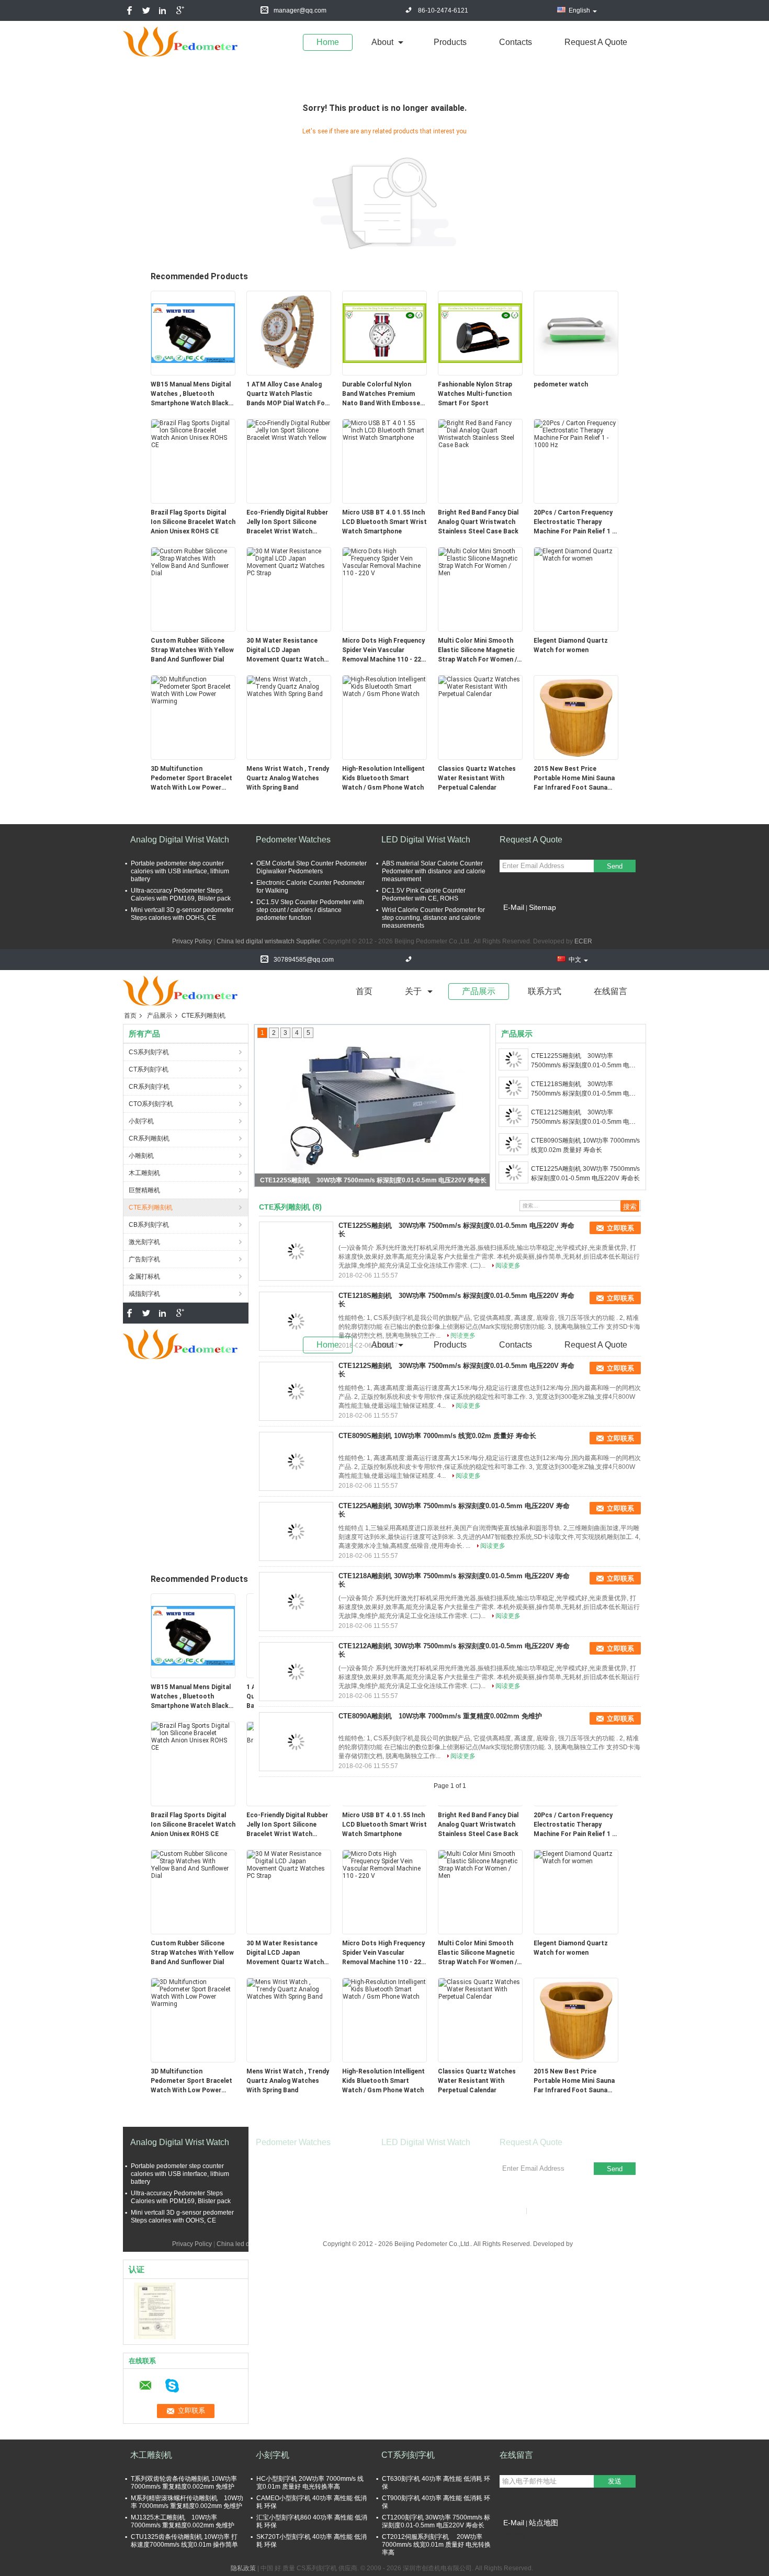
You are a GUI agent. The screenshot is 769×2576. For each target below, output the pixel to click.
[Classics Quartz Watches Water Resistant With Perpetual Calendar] (480, 686)
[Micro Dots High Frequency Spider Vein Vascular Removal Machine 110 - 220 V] (384, 562)
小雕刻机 (141, 1156)
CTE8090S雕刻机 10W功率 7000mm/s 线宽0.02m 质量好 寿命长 (585, 1145)
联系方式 (545, 991)
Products (450, 42)
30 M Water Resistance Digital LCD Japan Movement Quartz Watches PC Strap (289, 651)
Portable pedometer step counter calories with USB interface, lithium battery (180, 871)
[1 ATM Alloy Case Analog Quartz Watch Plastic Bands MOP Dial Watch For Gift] (289, 333)
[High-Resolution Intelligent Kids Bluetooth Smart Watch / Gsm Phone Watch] (384, 686)
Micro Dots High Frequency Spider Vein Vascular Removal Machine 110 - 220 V (383, 651)
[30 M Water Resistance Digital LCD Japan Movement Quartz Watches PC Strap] (289, 562)
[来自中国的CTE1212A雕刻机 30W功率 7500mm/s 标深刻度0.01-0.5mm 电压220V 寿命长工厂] (296, 1672)
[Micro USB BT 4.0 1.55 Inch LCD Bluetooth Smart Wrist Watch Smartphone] (384, 430)
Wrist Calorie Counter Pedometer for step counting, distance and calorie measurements (433, 918)
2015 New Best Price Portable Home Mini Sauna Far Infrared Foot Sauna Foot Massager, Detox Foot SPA (576, 779)
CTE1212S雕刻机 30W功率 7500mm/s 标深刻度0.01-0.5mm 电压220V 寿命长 (583, 1118)
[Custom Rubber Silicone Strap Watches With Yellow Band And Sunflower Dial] (193, 562)
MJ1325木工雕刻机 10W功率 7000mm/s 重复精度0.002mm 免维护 (183, 2521)
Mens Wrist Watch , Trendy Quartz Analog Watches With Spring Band (288, 778)
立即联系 (620, 1228)
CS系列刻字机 (149, 1052)
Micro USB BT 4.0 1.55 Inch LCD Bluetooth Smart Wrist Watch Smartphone (384, 522)
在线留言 (610, 991)
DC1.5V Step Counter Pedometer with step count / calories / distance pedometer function (310, 910)
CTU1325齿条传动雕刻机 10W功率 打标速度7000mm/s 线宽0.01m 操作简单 (184, 2541)
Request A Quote (596, 42)
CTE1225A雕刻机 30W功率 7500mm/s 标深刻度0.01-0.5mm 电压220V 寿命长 (585, 1173)
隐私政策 (243, 2568)
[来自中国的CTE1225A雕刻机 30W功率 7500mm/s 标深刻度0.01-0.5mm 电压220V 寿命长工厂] (296, 1532)
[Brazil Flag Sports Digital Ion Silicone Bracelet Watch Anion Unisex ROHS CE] (193, 434)
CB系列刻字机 (149, 1225)
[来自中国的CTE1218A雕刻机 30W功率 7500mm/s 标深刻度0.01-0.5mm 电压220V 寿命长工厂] (296, 1602)
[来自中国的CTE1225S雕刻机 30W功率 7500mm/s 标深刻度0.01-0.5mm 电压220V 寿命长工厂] (296, 1251)
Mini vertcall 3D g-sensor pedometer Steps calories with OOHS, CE (182, 914)
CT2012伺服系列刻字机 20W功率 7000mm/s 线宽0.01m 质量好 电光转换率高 (436, 2545)
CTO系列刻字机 (151, 1104)
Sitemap (542, 907)
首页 (364, 991)
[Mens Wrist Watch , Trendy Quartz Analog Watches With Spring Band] (289, 686)
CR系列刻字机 (149, 1087)
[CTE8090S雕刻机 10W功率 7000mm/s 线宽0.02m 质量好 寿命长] (513, 1144)
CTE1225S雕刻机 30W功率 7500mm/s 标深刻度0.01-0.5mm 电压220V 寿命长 (583, 1061)
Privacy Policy (192, 941)
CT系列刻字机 (149, 1069)
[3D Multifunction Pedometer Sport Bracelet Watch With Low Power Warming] (193, 690)
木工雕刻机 (144, 1173)
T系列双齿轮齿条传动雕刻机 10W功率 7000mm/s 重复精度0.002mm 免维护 (184, 2483)
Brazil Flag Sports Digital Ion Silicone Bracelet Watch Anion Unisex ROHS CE (193, 522)
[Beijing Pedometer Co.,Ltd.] (180, 41)
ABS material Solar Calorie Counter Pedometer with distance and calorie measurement (434, 871)
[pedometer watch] (576, 333)
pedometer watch (561, 384)
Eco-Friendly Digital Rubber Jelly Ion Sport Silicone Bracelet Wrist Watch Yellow (287, 522)
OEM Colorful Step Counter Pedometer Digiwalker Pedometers (312, 867)
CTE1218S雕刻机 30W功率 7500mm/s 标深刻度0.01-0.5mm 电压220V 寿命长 (373, 1180)
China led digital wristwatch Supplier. (270, 941)
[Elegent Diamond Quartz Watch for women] (576, 554)
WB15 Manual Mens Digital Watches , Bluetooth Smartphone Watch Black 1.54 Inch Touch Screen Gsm (191, 394)
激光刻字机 (144, 1242)
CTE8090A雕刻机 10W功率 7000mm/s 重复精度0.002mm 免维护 (440, 1716)
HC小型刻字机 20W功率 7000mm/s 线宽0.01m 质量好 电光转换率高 (310, 2483)
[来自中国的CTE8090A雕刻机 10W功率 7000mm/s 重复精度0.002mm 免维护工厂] (296, 1742)
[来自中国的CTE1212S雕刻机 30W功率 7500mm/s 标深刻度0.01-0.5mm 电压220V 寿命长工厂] (296, 1392)
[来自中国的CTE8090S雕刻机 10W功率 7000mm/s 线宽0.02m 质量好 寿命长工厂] (296, 1462)
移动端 (515, 2536)
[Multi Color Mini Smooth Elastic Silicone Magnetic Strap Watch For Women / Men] (480, 562)
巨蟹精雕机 (144, 1190)
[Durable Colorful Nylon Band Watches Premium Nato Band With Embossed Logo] (384, 333)
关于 (413, 991)
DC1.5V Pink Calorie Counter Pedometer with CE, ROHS (424, 894)
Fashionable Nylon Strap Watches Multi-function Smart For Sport (475, 394)
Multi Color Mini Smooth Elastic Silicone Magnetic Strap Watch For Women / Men (477, 651)
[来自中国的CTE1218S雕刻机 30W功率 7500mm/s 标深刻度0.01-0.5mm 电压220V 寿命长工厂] (296, 1321)
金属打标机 (144, 1276)
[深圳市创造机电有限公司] (155, 2310)
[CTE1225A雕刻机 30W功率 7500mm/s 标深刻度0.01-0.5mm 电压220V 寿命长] (513, 1172)
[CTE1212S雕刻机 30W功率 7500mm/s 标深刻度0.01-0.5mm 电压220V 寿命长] (513, 1116)
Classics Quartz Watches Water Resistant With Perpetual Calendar (477, 778)
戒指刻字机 (144, 1294)
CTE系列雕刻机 (151, 1207)
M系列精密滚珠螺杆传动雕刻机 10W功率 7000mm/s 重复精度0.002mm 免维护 (187, 2502)
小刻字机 (141, 1121)
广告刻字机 (144, 1259)
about (382, 42)
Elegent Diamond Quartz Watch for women (571, 645)
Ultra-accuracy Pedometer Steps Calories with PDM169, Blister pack (181, 894)
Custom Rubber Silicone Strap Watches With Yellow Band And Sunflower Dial (192, 650)
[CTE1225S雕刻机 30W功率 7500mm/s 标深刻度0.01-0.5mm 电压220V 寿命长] (513, 1059)
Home (328, 42)
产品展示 (479, 991)
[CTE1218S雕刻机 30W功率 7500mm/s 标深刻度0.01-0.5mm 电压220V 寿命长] (372, 1105)
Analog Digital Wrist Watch (180, 840)
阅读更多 (508, 1266)
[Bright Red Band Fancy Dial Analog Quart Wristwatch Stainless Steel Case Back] (480, 434)
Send (615, 866)
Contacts (516, 42)
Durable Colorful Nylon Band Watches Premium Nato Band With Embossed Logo (383, 394)
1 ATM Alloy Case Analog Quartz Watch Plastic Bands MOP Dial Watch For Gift (287, 394)
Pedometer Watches (293, 840)
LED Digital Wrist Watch (426, 840)
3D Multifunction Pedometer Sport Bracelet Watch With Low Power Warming (191, 779)
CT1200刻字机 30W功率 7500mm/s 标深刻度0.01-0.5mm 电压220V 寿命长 (436, 2521)
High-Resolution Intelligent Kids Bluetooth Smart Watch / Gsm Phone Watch (383, 778)
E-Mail (514, 907)
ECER (583, 941)
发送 (615, 2481)
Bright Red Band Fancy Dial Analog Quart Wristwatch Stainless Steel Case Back (478, 522)
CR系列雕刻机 (149, 1138)
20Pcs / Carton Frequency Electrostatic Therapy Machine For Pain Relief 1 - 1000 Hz (574, 522)
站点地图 (544, 2523)
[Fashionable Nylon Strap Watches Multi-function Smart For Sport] (480, 333)
